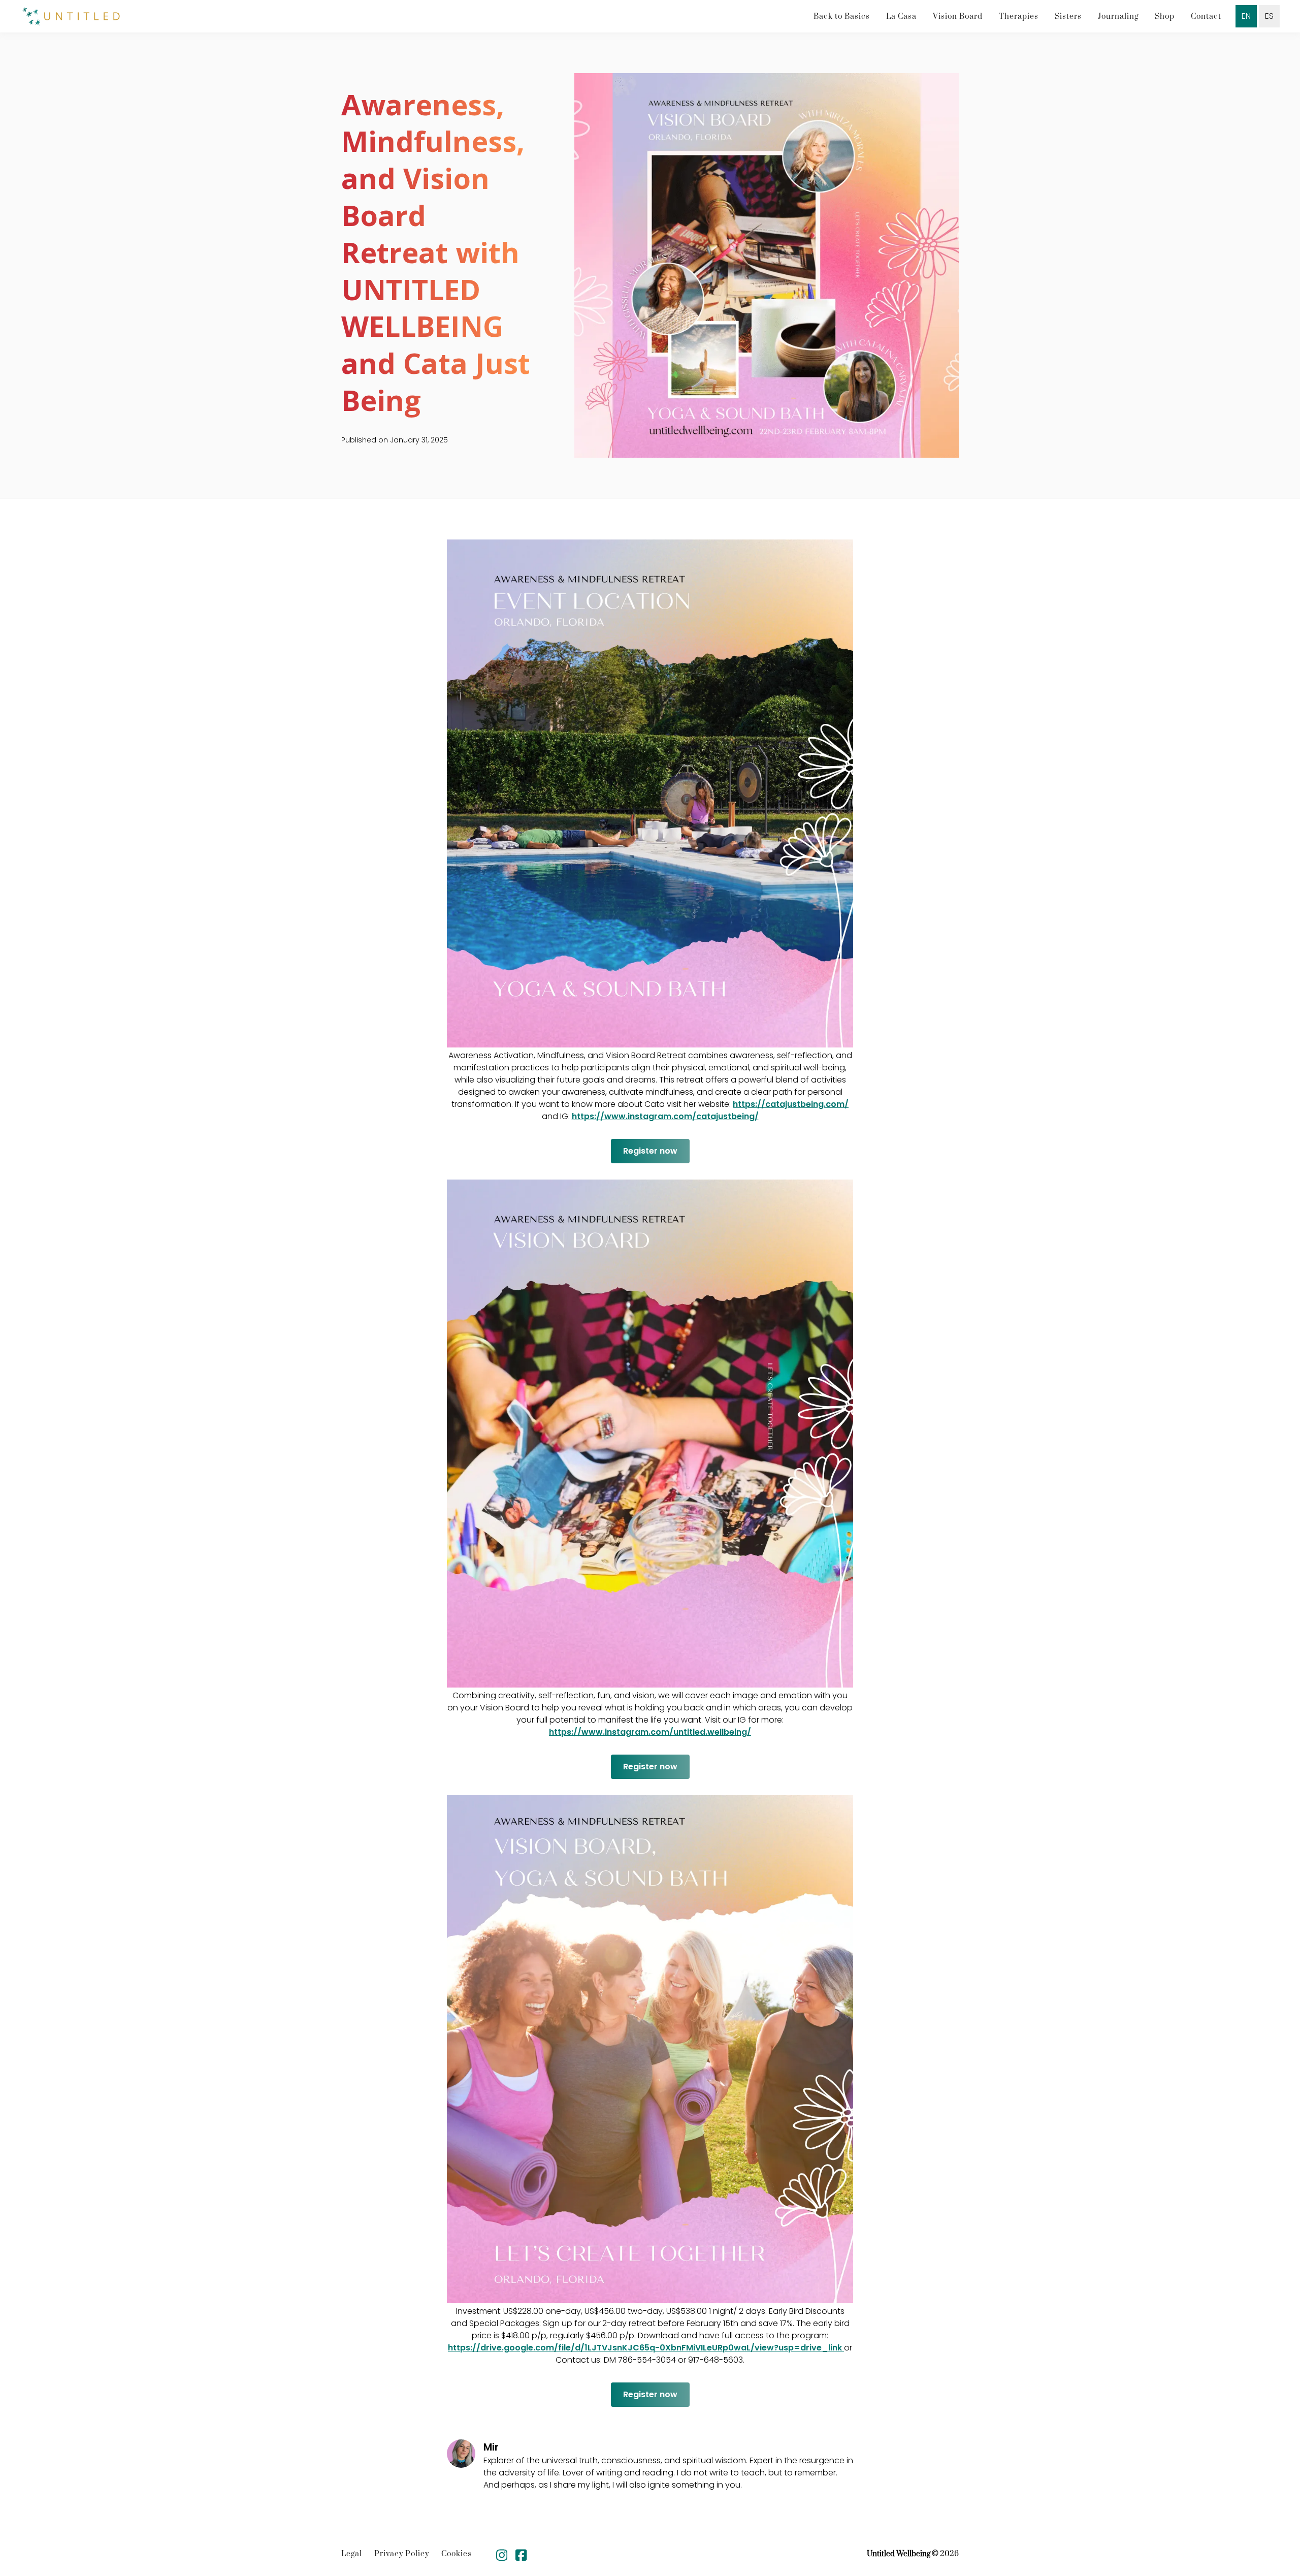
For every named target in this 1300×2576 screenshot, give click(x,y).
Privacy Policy (402, 2554)
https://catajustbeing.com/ (791, 1104)
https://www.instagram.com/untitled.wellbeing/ (650, 1732)
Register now (650, 1151)
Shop (1165, 17)
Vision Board (958, 17)
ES (1269, 16)
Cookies (457, 2554)
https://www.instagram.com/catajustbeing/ (665, 1116)
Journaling (1118, 17)
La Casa (901, 17)
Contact (1206, 17)
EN (1246, 16)
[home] (71, 17)
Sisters (1068, 17)
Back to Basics (842, 17)
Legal (352, 2554)
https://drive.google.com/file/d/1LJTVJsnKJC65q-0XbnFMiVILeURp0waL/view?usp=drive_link (646, 2348)
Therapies (1019, 17)
